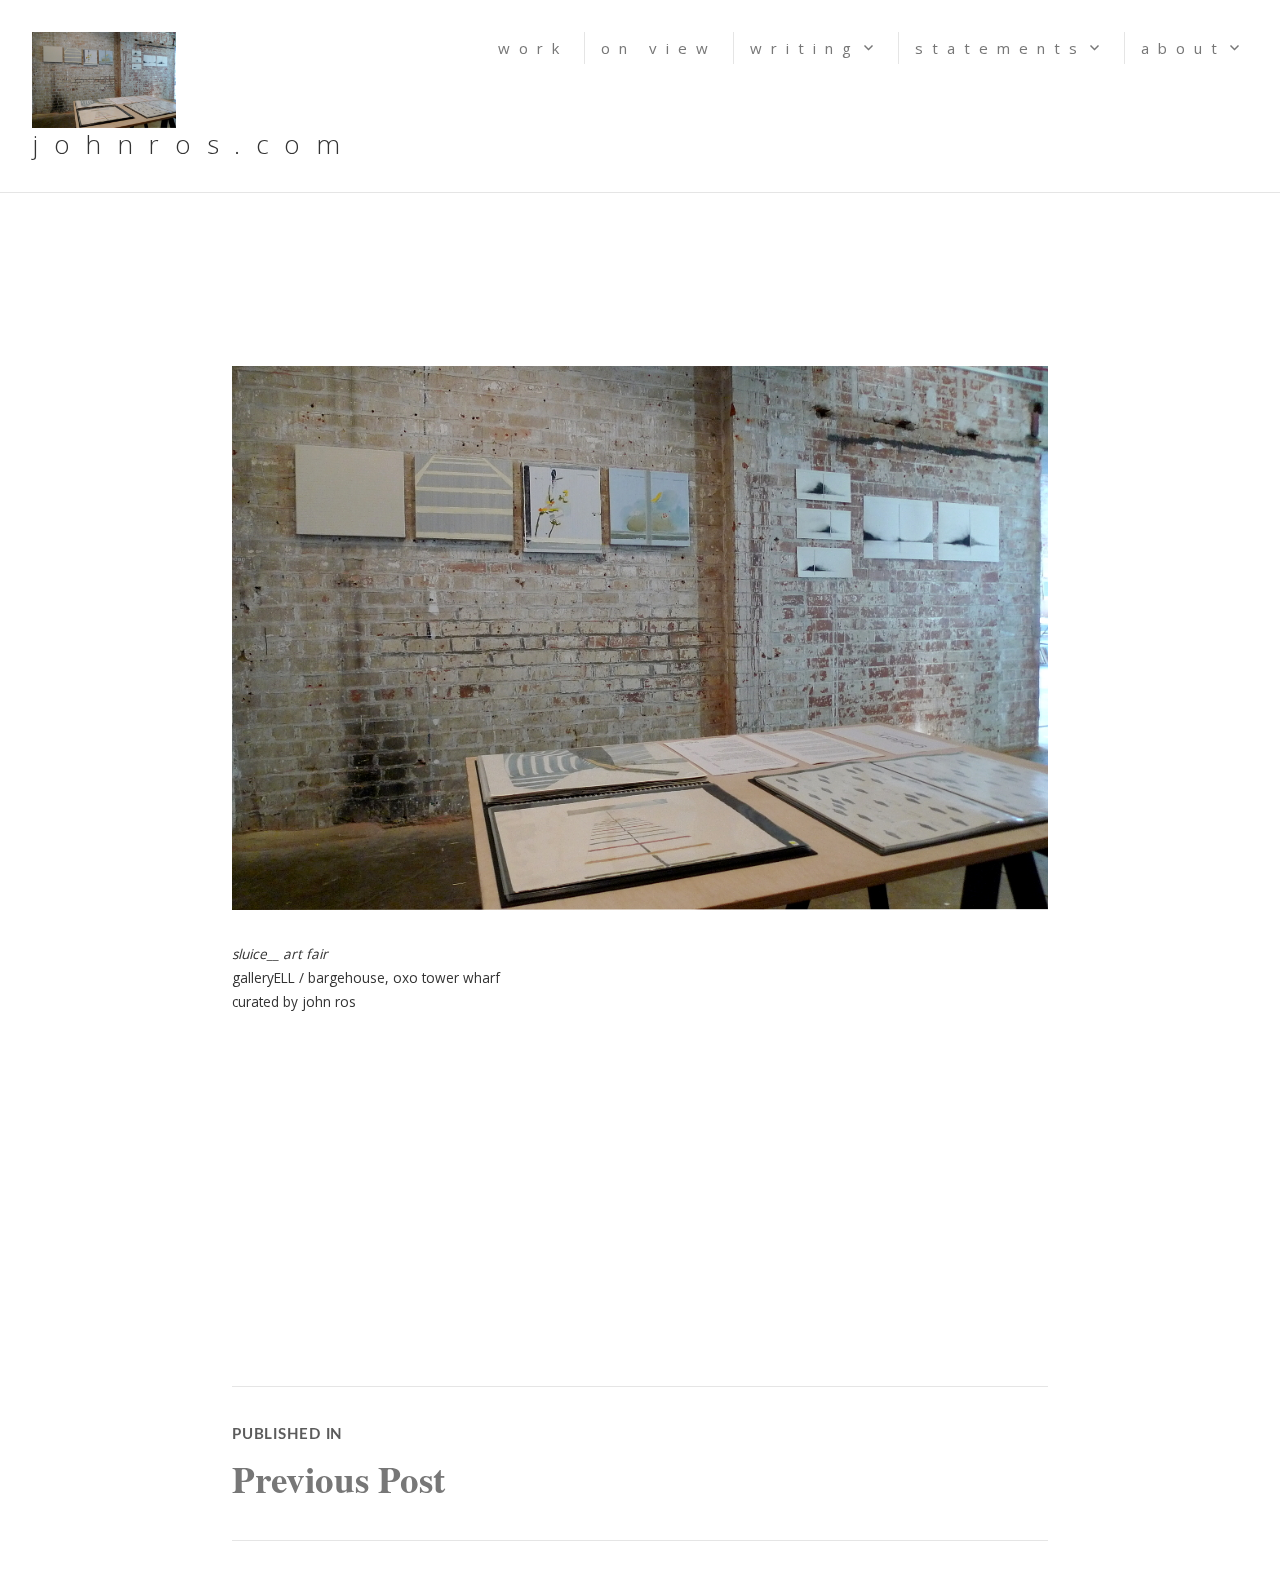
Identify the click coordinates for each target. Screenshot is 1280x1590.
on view (659, 48)
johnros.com (194, 144)
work (533, 48)
